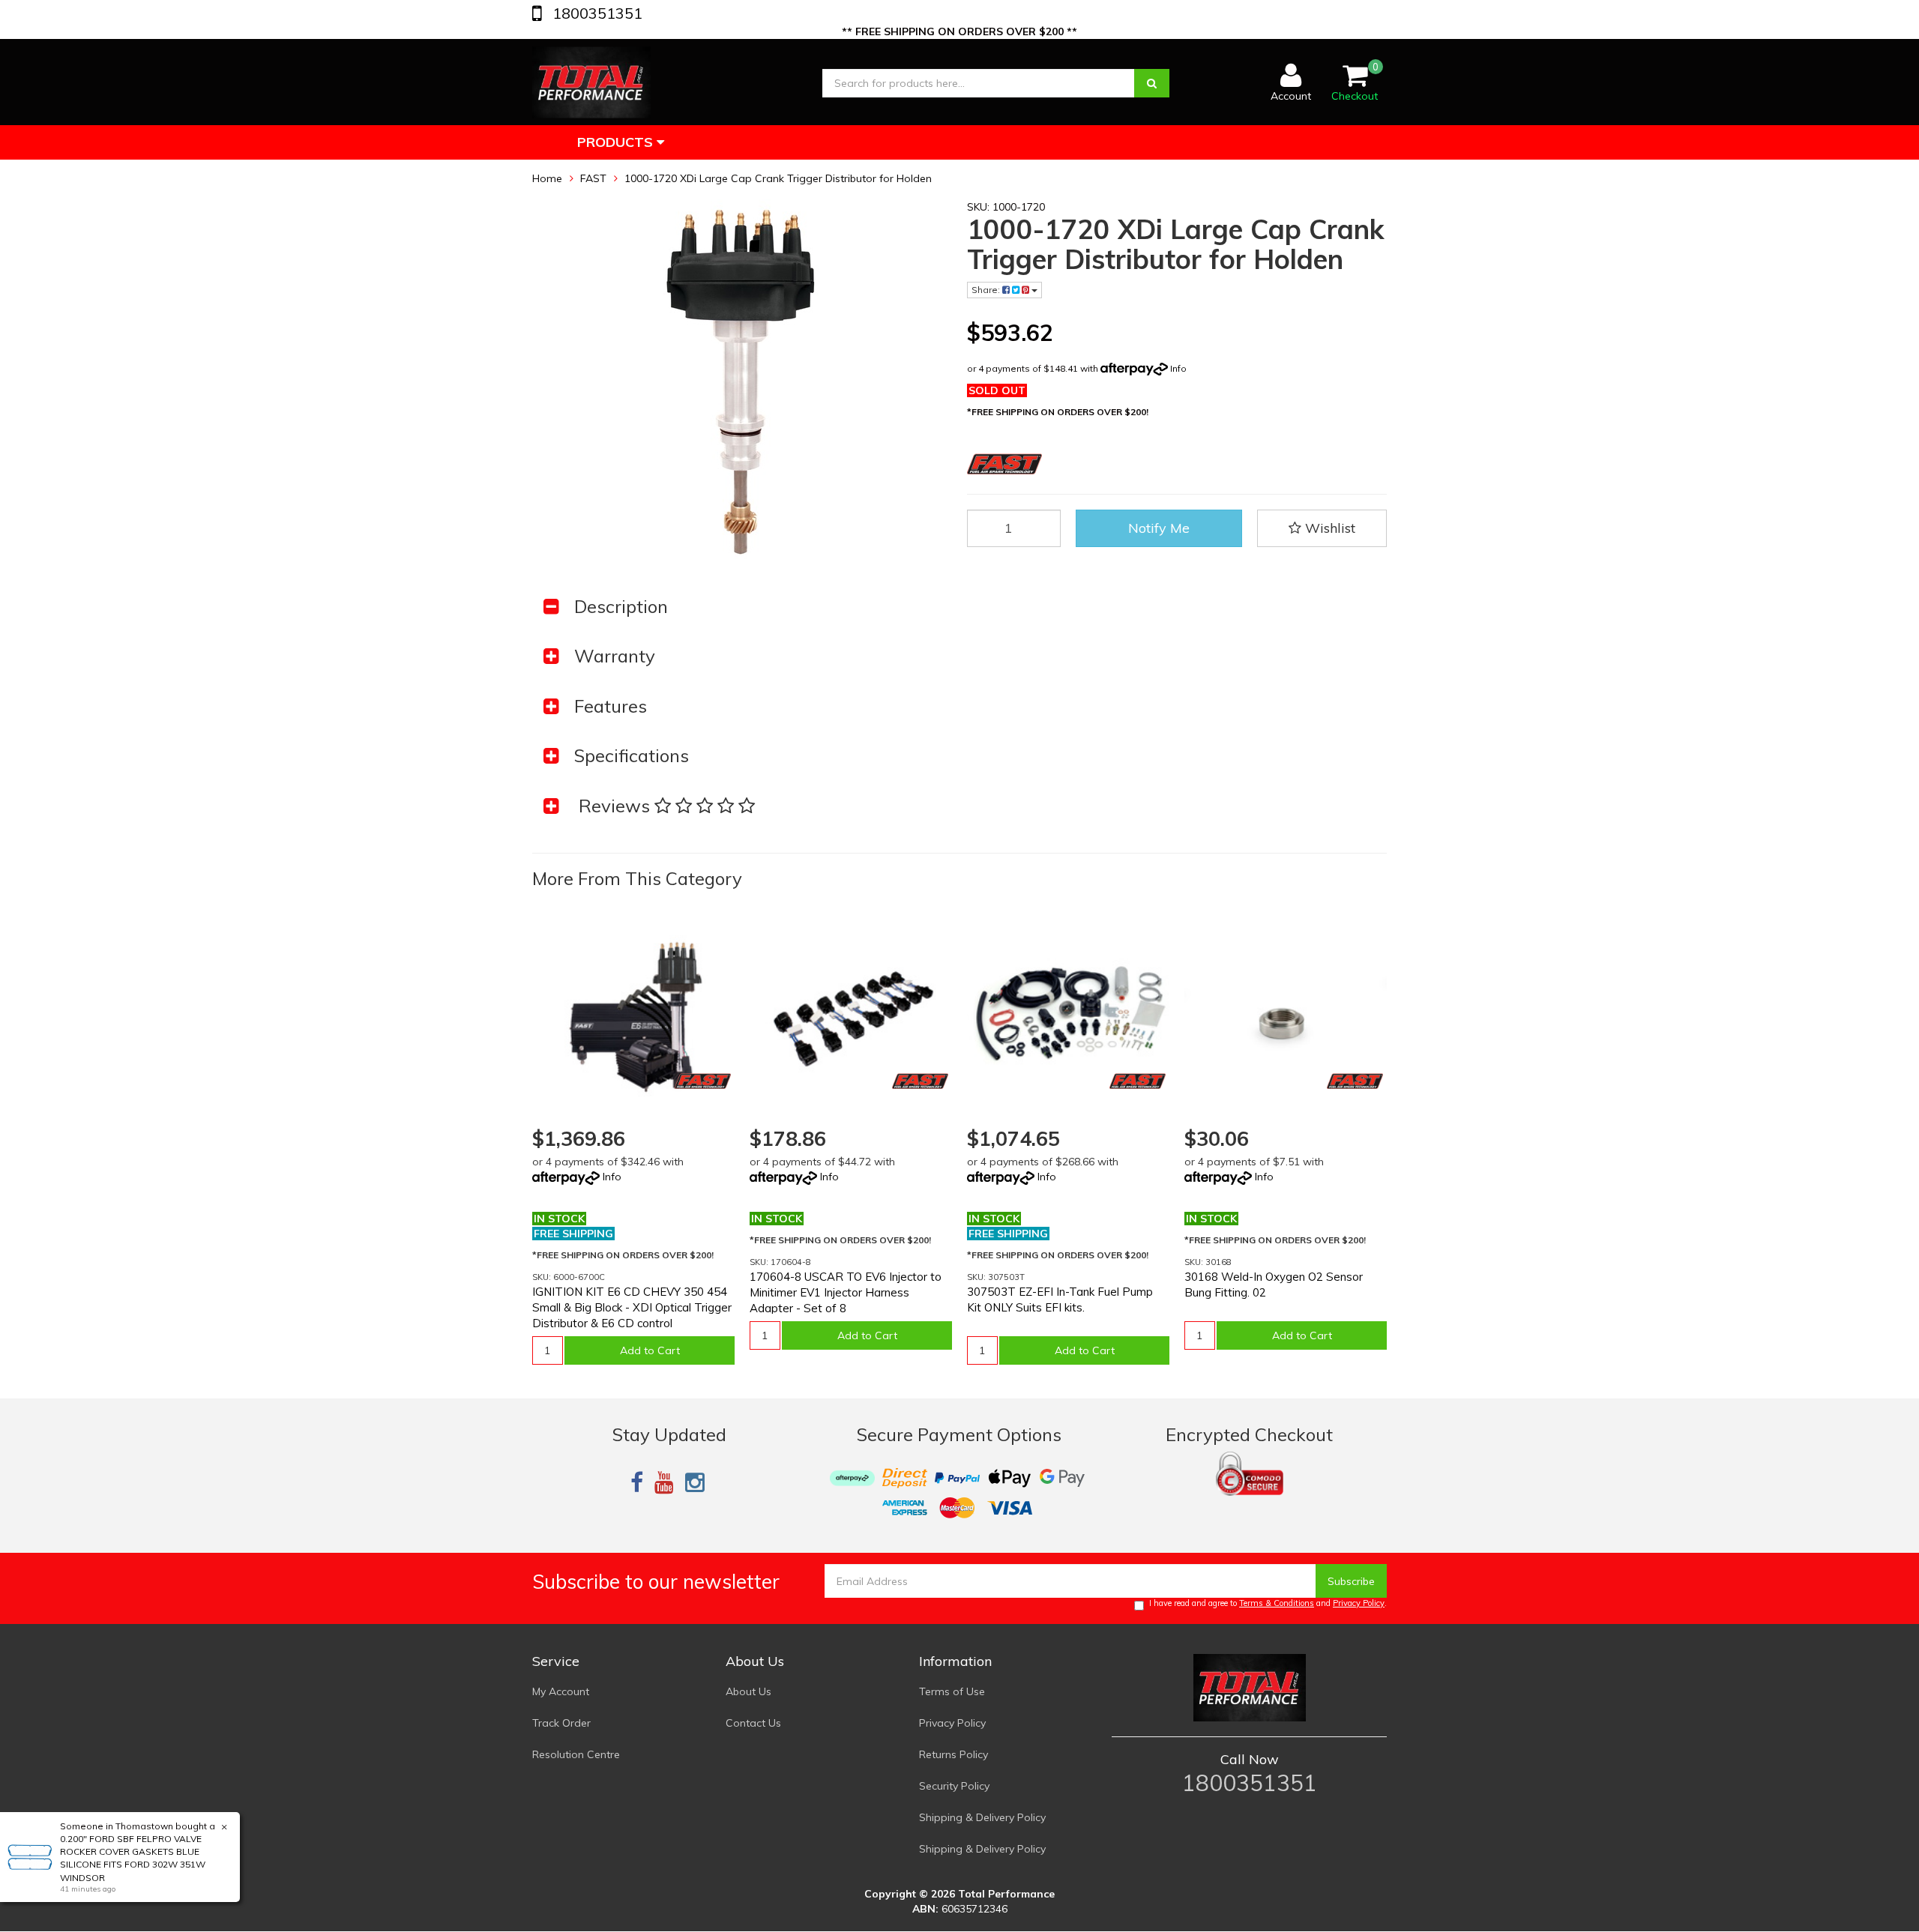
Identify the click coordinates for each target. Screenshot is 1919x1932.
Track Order (561, 1723)
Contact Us (753, 1723)
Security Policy (954, 1786)
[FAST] (703, 1081)
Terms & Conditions (1277, 1603)
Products (617, 142)
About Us (748, 1691)
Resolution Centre (576, 1754)
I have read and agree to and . (1268, 1603)
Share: (987, 290)
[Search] (1152, 83)
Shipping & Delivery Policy (982, 1817)
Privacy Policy (1359, 1603)
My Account (561, 1691)
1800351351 (596, 13)
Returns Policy (954, 1754)
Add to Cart (650, 1350)
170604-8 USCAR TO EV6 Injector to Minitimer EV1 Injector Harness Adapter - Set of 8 (846, 1292)
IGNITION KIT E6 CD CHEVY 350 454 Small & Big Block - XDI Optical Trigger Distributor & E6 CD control (632, 1307)
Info (1178, 368)
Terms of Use (952, 1691)
